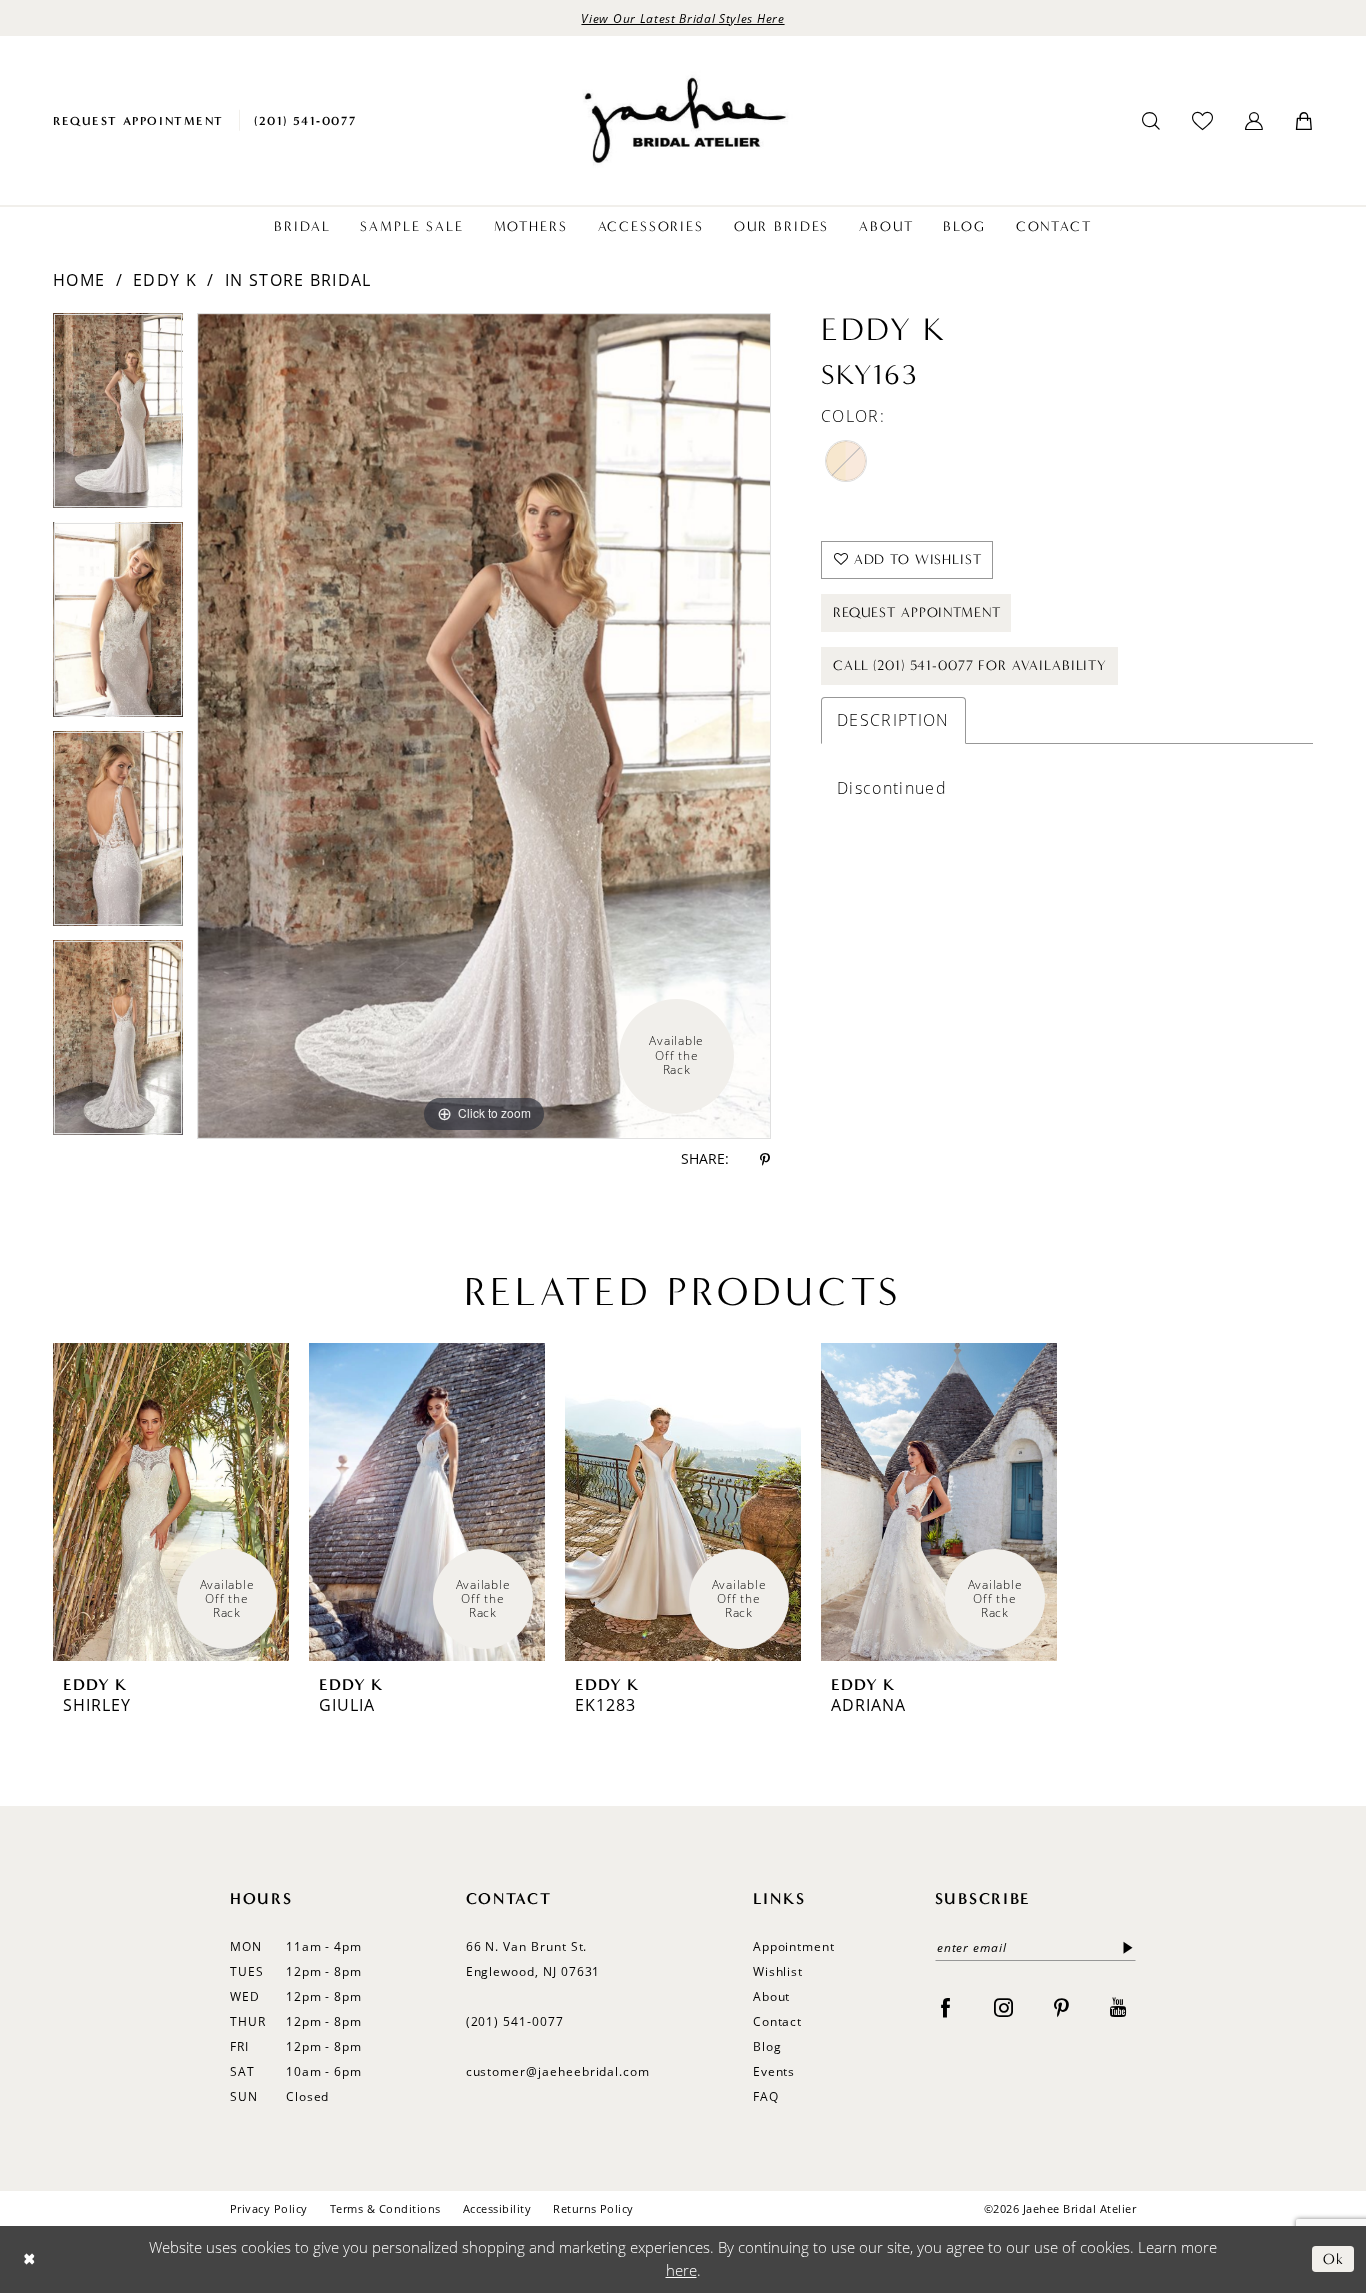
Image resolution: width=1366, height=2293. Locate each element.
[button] (1254, 121)
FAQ (766, 2096)
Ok (1333, 2259)
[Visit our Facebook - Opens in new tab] (945, 2007)
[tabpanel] (118, 417)
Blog (767, 2046)
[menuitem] (138, 120)
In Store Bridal (298, 280)
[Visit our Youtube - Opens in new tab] (1118, 2007)
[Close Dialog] (29, 2259)
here (681, 2270)
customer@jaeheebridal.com (558, 2071)
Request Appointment (916, 612)
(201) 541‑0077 (515, 2021)
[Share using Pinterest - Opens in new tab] (765, 1159)
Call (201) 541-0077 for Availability (970, 665)
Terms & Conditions (385, 2208)
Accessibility (497, 2208)
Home (79, 280)
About (772, 1996)
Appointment (794, 1946)
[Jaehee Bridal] (683, 120)
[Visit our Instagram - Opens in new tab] (1003, 2007)
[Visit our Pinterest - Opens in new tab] (1061, 2007)
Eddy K (165, 280)
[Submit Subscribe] (1124, 1947)
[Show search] (1151, 121)
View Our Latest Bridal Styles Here (682, 18)
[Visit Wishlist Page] (1202, 120)
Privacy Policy (269, 2208)
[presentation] (171, 1502)
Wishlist (778, 1971)
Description (893, 720)
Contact (778, 2021)
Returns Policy (593, 2208)
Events (774, 2071)
